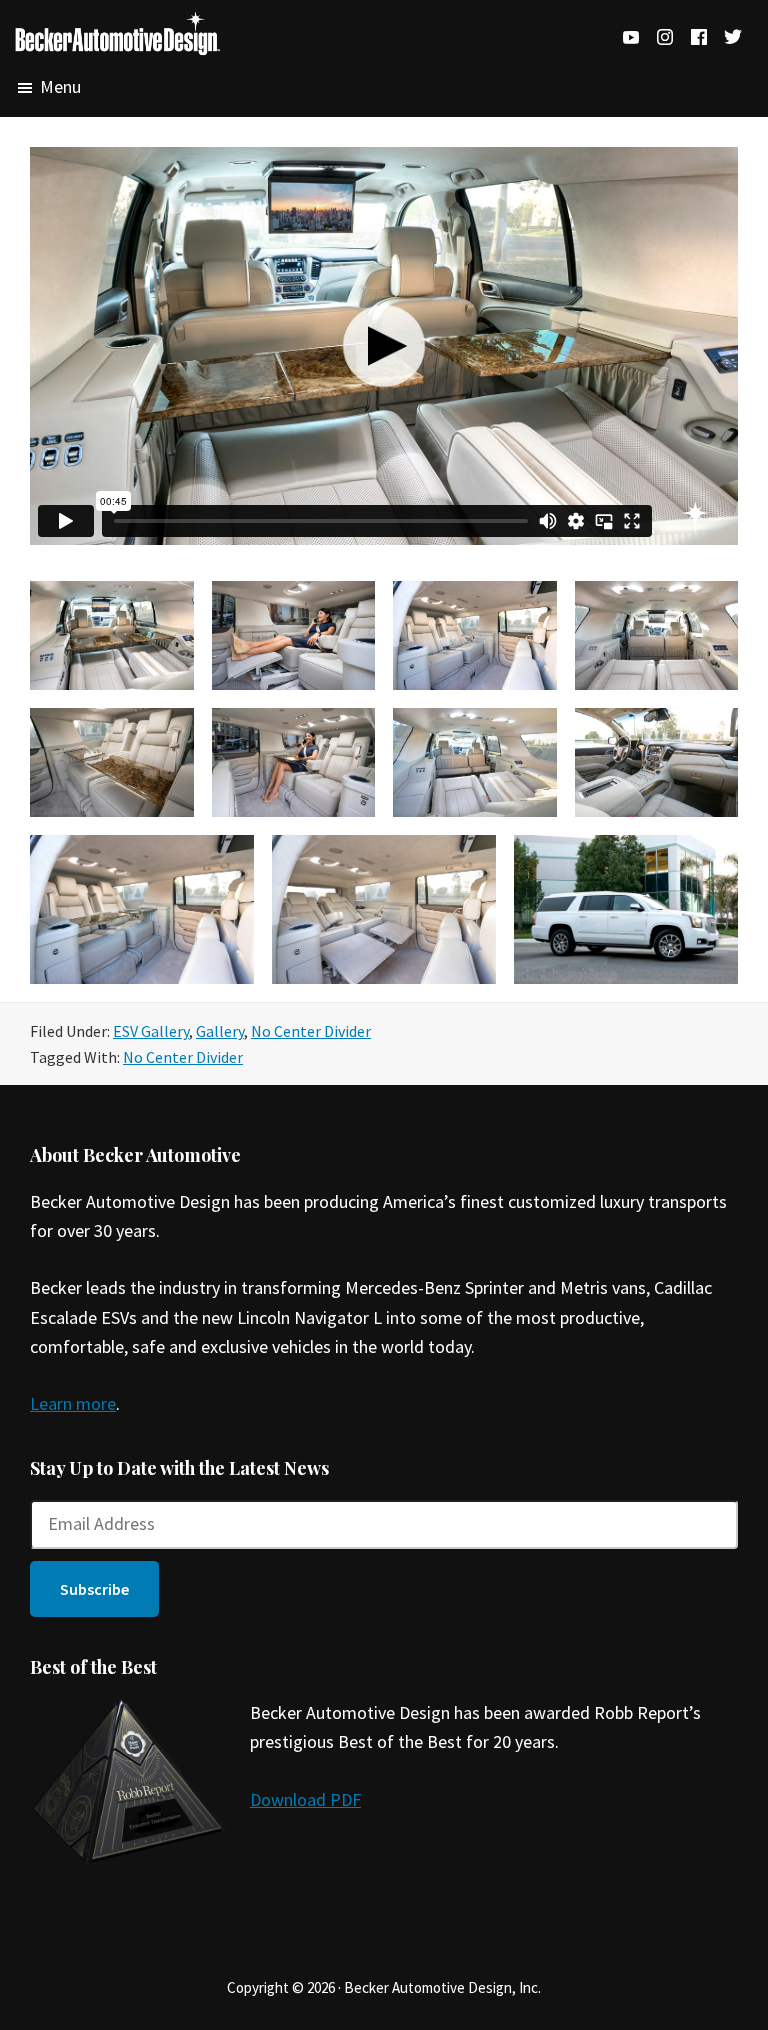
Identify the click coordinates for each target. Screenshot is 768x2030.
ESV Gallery (151, 1031)
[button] (94, 1589)
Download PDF (305, 1799)
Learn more (73, 1403)
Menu (60, 87)
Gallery (220, 1031)
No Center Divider (311, 1031)
